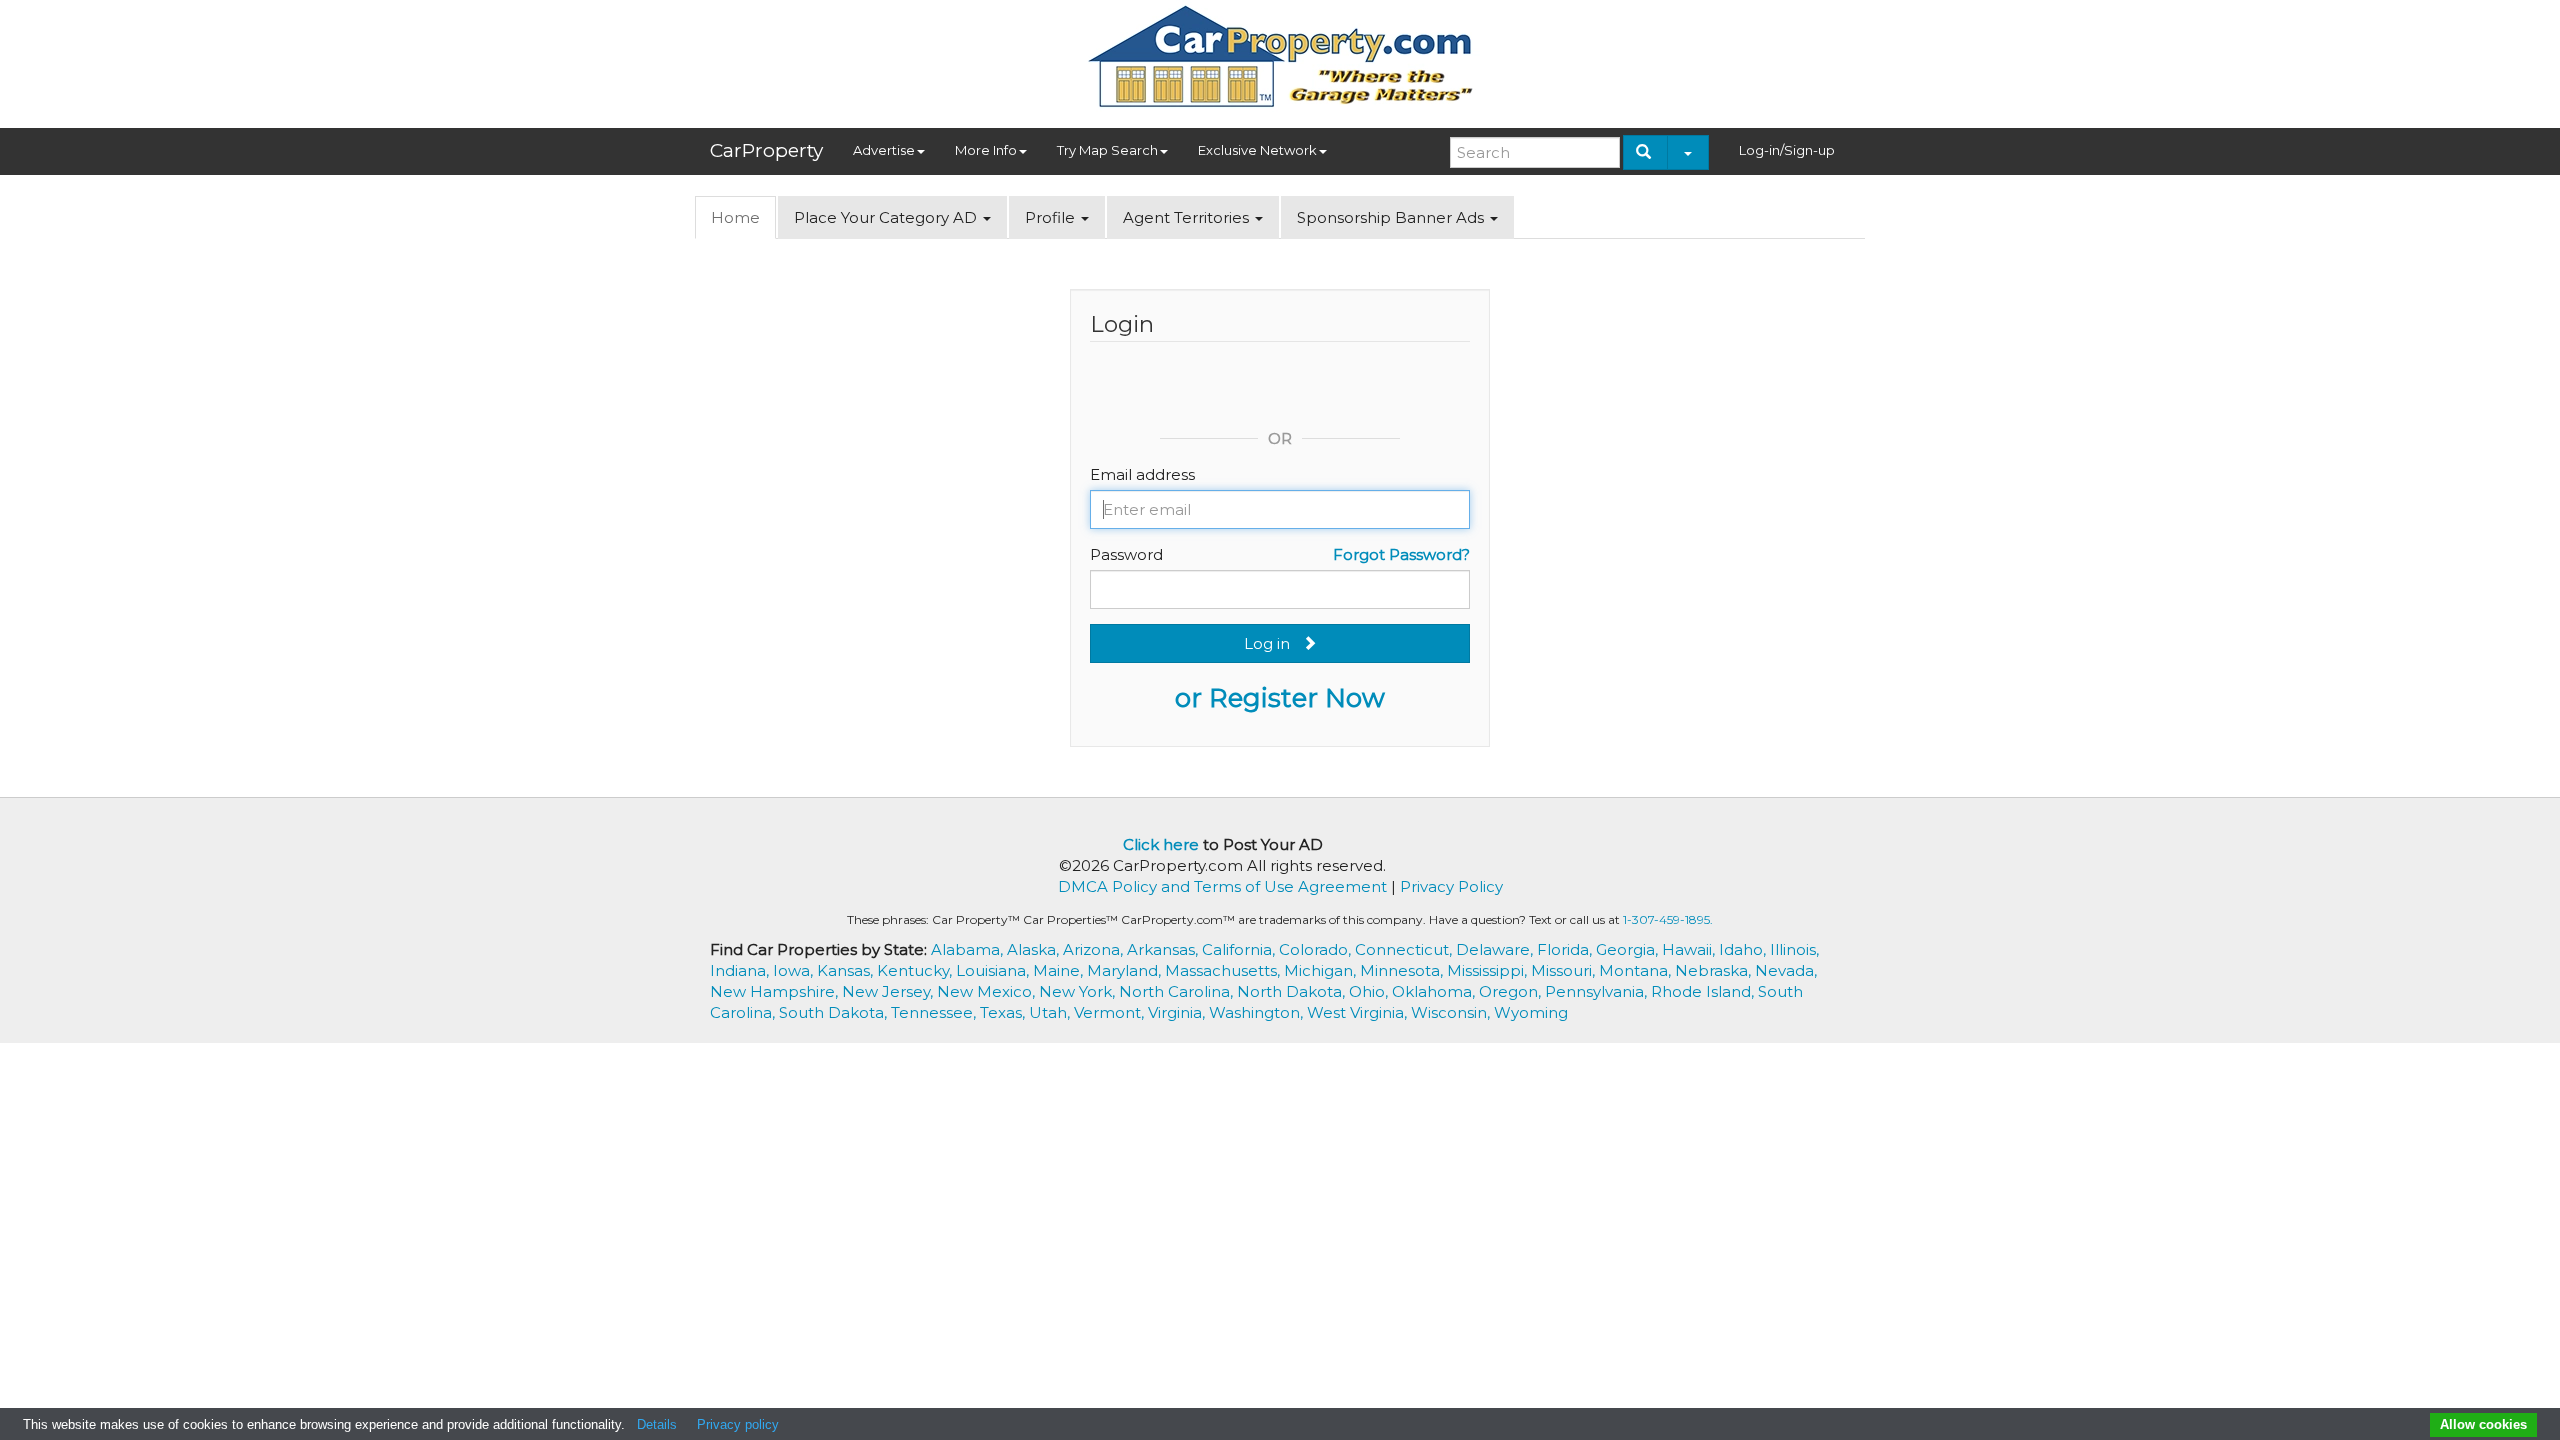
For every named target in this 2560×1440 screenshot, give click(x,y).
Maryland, (1126, 970)
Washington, (1258, 1012)
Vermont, (1111, 1012)
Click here (1161, 844)
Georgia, (1629, 949)
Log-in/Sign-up (1787, 150)
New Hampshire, (776, 991)
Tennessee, (935, 1012)
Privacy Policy (1451, 886)
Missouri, (1565, 970)
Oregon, (1512, 991)
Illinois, (1794, 949)
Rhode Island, (1704, 991)
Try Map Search (1107, 150)
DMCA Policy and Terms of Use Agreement (1222, 886)
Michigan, (1322, 970)
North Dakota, (1293, 991)
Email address (1142, 474)
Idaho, (1744, 949)
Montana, (1637, 970)
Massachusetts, (1224, 970)
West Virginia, (1359, 1012)
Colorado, (1317, 949)
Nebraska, (1715, 970)
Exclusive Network (1257, 150)
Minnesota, (1403, 970)
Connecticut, (1405, 949)
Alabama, (969, 949)
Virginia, (1178, 1012)
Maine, (1060, 970)
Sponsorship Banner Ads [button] (1392, 217)
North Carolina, (1178, 991)
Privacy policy (738, 1424)
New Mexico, (988, 991)
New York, (1079, 991)
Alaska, (1035, 949)
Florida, (1566, 949)
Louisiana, (994, 970)
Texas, (1004, 1012)
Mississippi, (1489, 970)
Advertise (884, 150)
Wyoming (1531, 1012)
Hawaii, (1690, 949)
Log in (1273, 643)
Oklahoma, (1435, 991)
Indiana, (741, 970)
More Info (986, 150)
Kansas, (847, 970)
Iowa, (795, 970)
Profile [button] (1052, 217)
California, (1240, 949)
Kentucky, (916, 970)
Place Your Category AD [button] (887, 217)
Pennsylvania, (1598, 991)
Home (735, 217)
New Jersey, (889, 991)
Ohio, (1370, 991)
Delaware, (1496, 949)
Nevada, (1786, 970)
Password (1126, 554)
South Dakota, (835, 1012)
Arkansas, (1164, 949)
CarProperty (766, 150)
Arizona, (1095, 949)
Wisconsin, (1452, 1012)
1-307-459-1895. (1668, 919)
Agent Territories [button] (1188, 217)
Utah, (1051, 1012)
